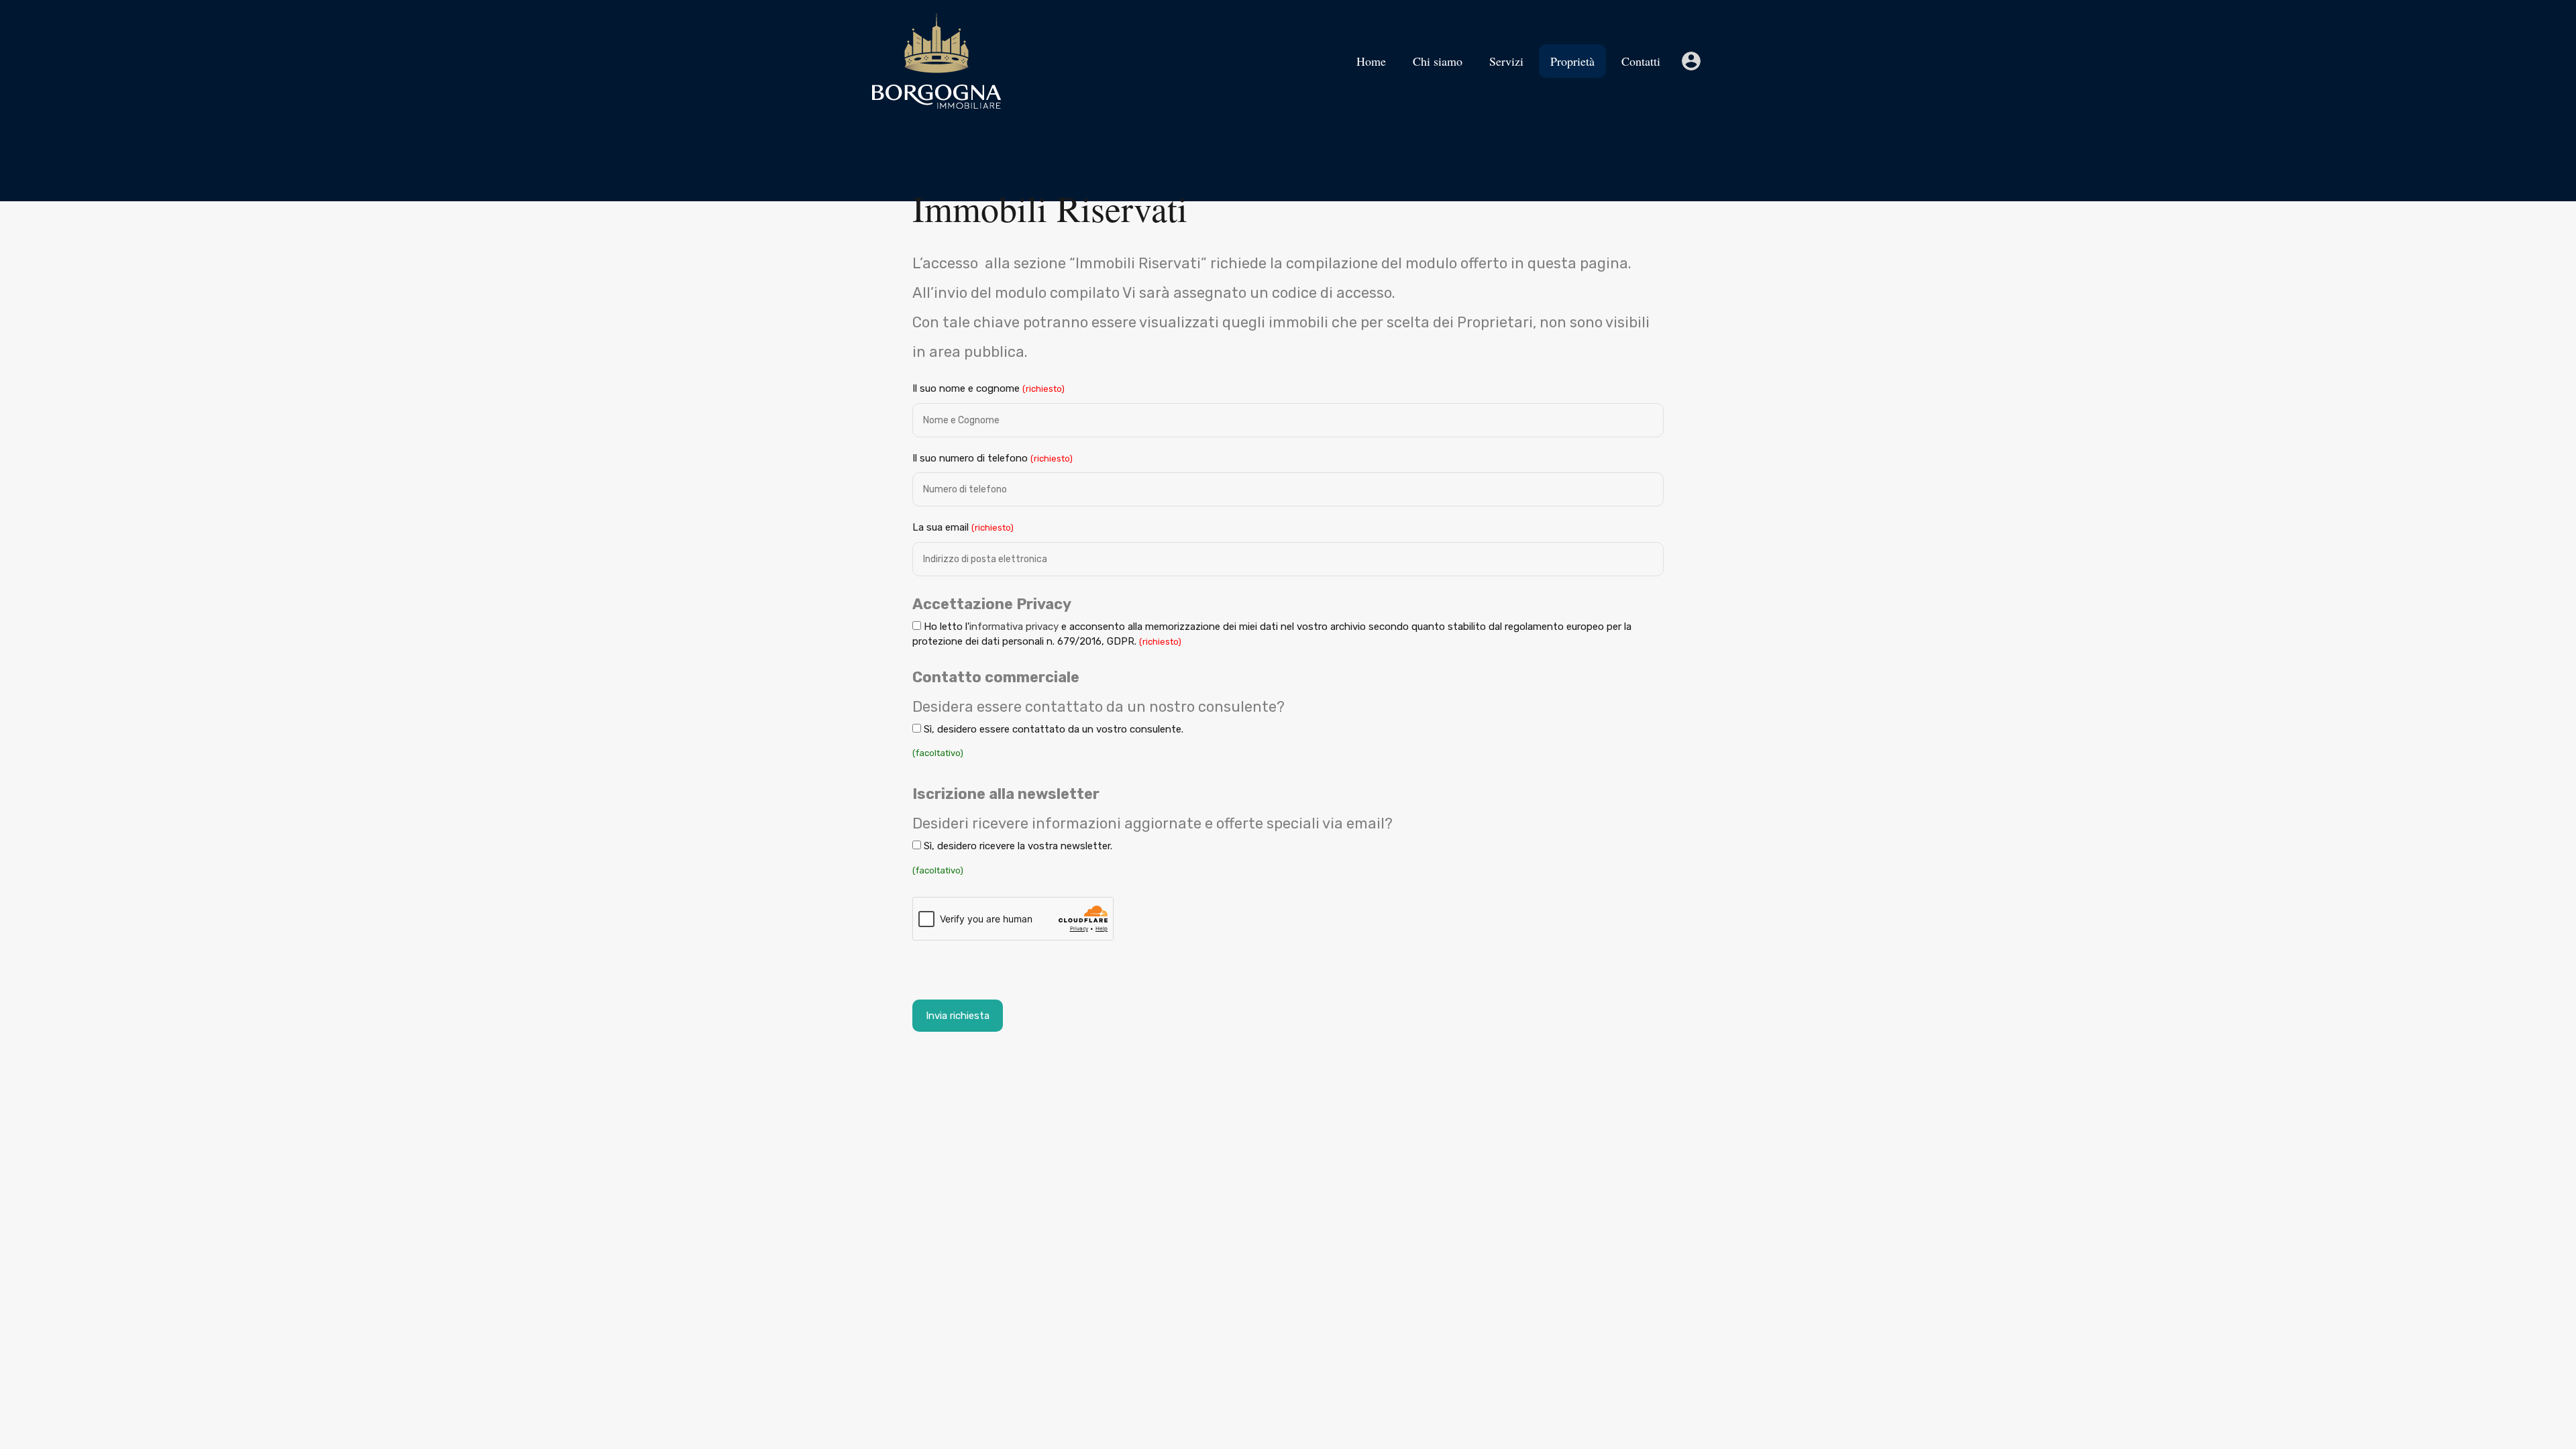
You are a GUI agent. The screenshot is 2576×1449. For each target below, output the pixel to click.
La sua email (963, 527)
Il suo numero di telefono (992, 458)
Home (1371, 61)
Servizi (1506, 61)
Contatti (1641, 61)
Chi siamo (1438, 61)
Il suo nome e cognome (988, 388)
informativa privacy (1014, 627)
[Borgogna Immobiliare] (936, 103)
